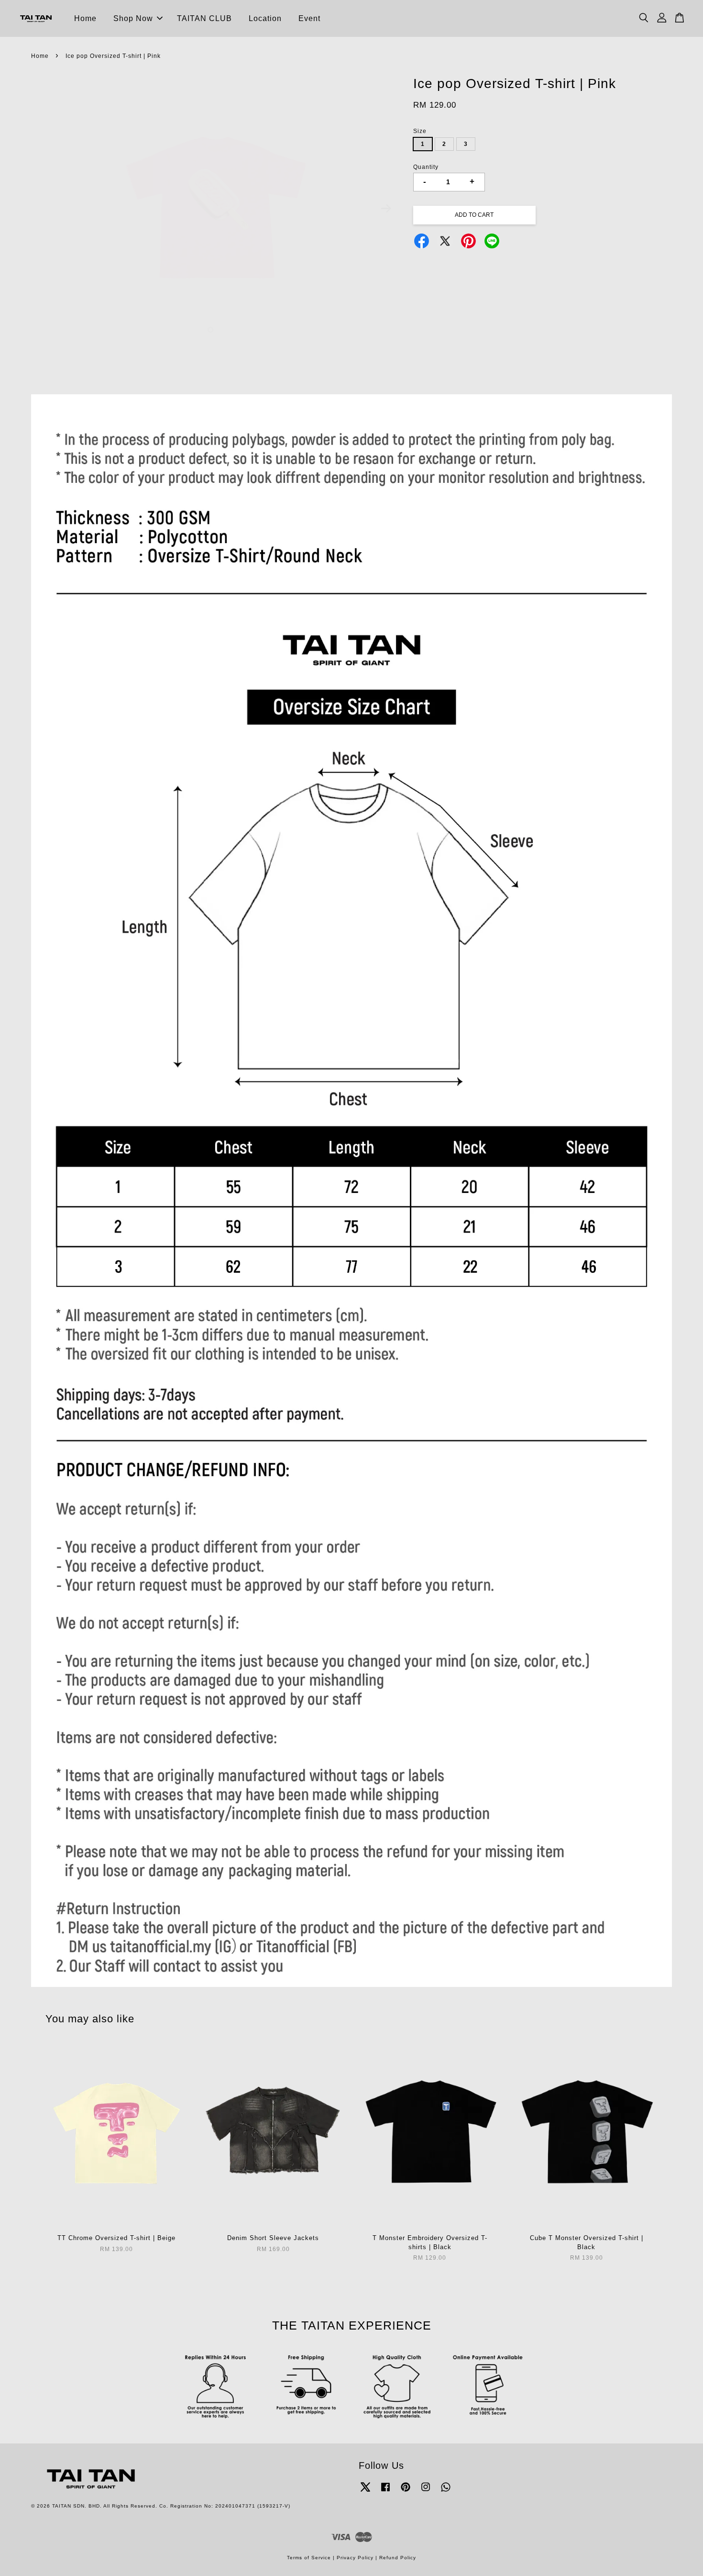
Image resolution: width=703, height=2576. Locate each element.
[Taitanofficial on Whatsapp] (446, 2492)
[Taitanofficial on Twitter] (365, 2492)
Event (309, 18)
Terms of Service (309, 2558)
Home (85, 18)
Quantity (426, 167)
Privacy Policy (355, 2558)
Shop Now (133, 18)
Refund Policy (398, 2558)
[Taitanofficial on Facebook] (385, 2492)
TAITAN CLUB (204, 18)
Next (386, 209)
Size (420, 131)
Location (265, 18)
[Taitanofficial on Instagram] (426, 2492)
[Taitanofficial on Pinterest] (406, 2492)
